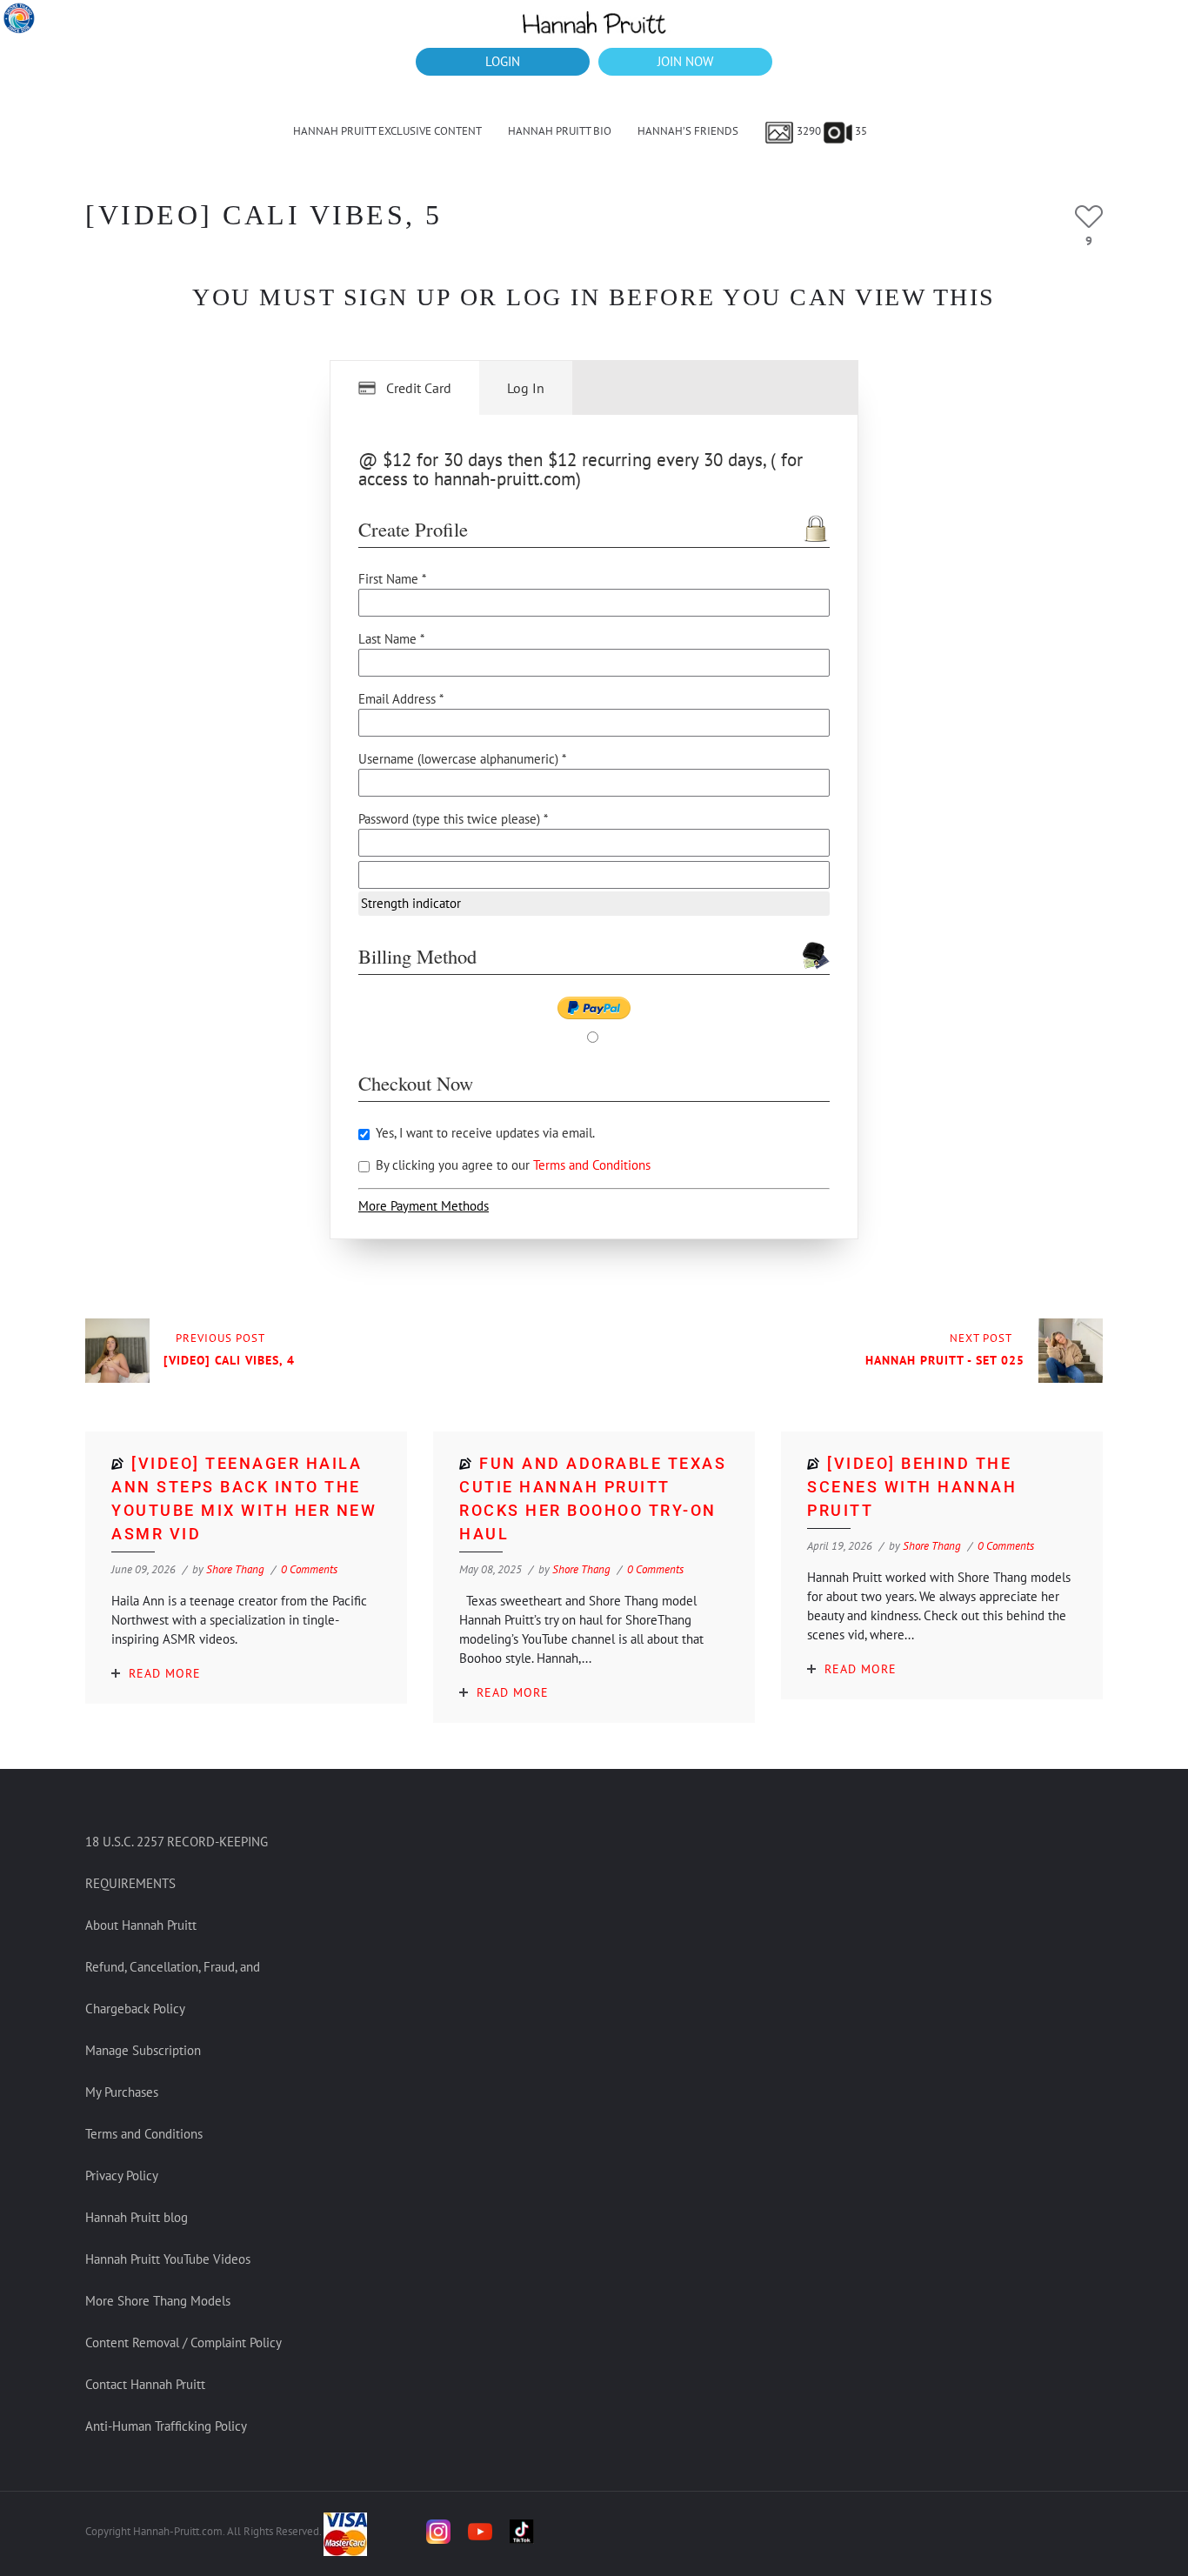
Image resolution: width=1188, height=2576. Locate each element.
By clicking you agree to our (511, 1165)
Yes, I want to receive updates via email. (484, 1133)
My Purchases (122, 2092)
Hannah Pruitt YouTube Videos (168, 2259)
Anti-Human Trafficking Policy (166, 2426)
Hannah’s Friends (688, 131)
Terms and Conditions (592, 1165)
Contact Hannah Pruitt (145, 2384)
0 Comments (309, 1569)
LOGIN (503, 61)
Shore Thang (235, 1569)
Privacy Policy (122, 2176)
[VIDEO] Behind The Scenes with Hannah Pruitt (912, 1487)
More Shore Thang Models (158, 2301)
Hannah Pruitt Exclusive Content (387, 131)
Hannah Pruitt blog (137, 2217)
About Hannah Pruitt (141, 1925)
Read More (165, 1673)
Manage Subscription (143, 2050)
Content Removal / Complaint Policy (184, 2342)
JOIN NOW (685, 61)
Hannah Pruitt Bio (560, 131)
